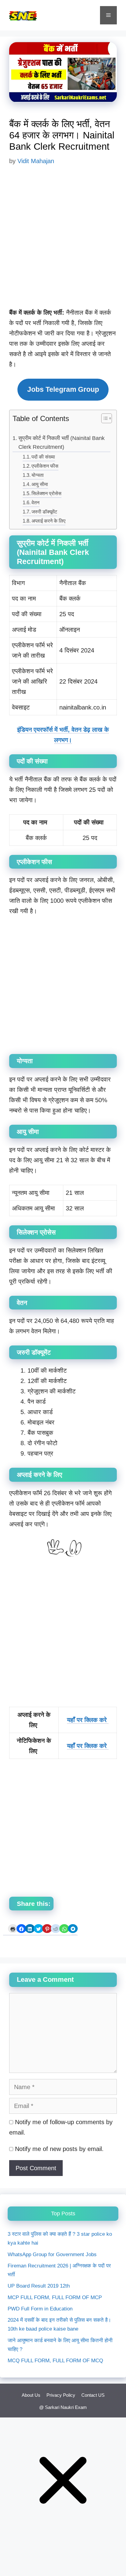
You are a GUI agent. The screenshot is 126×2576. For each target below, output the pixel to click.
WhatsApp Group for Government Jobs (52, 2254)
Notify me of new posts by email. (59, 2149)
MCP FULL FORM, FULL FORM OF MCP (55, 2297)
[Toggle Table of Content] (104, 419)
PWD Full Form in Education (40, 2309)
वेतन (35, 502)
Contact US (93, 2395)
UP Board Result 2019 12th (39, 2286)
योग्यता (38, 475)
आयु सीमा (40, 484)
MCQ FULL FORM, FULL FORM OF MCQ (55, 2361)
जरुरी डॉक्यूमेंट (44, 512)
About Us (31, 2395)
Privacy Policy (61, 2395)
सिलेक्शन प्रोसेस (46, 493)
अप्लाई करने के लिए (48, 521)
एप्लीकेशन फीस (45, 466)
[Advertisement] (63, 241)
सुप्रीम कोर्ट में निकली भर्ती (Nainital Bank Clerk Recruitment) (61, 443)
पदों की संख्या (43, 457)
